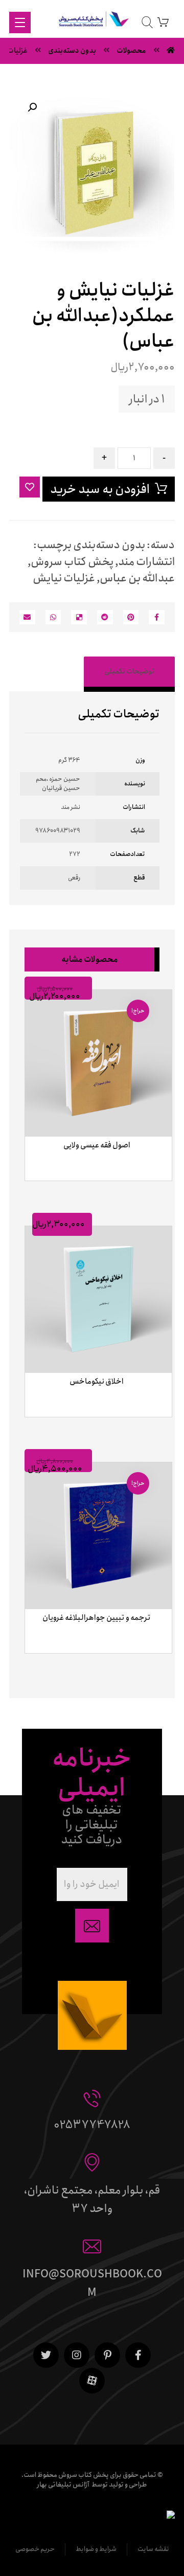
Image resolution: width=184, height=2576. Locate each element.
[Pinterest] (107, 2355)
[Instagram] (77, 2355)
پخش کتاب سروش (72, 562)
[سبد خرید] (163, 22)
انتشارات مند (146, 562)
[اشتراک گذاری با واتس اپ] (53, 617)
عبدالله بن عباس (137, 578)
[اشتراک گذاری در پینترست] (131, 617)
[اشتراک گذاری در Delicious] (79, 617)
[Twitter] (46, 2355)
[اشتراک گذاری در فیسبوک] (157, 617)
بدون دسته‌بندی (109, 545)
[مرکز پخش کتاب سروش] (92, 21)
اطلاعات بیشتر (94, 1193)
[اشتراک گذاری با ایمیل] (27, 617)
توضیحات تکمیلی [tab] (129, 671)
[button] (32, 107)
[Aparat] (92, 2381)
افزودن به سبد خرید (100, 489)
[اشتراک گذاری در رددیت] (105, 617)
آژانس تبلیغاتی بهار (63, 2485)
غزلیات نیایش (64, 578)
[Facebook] (138, 2355)
